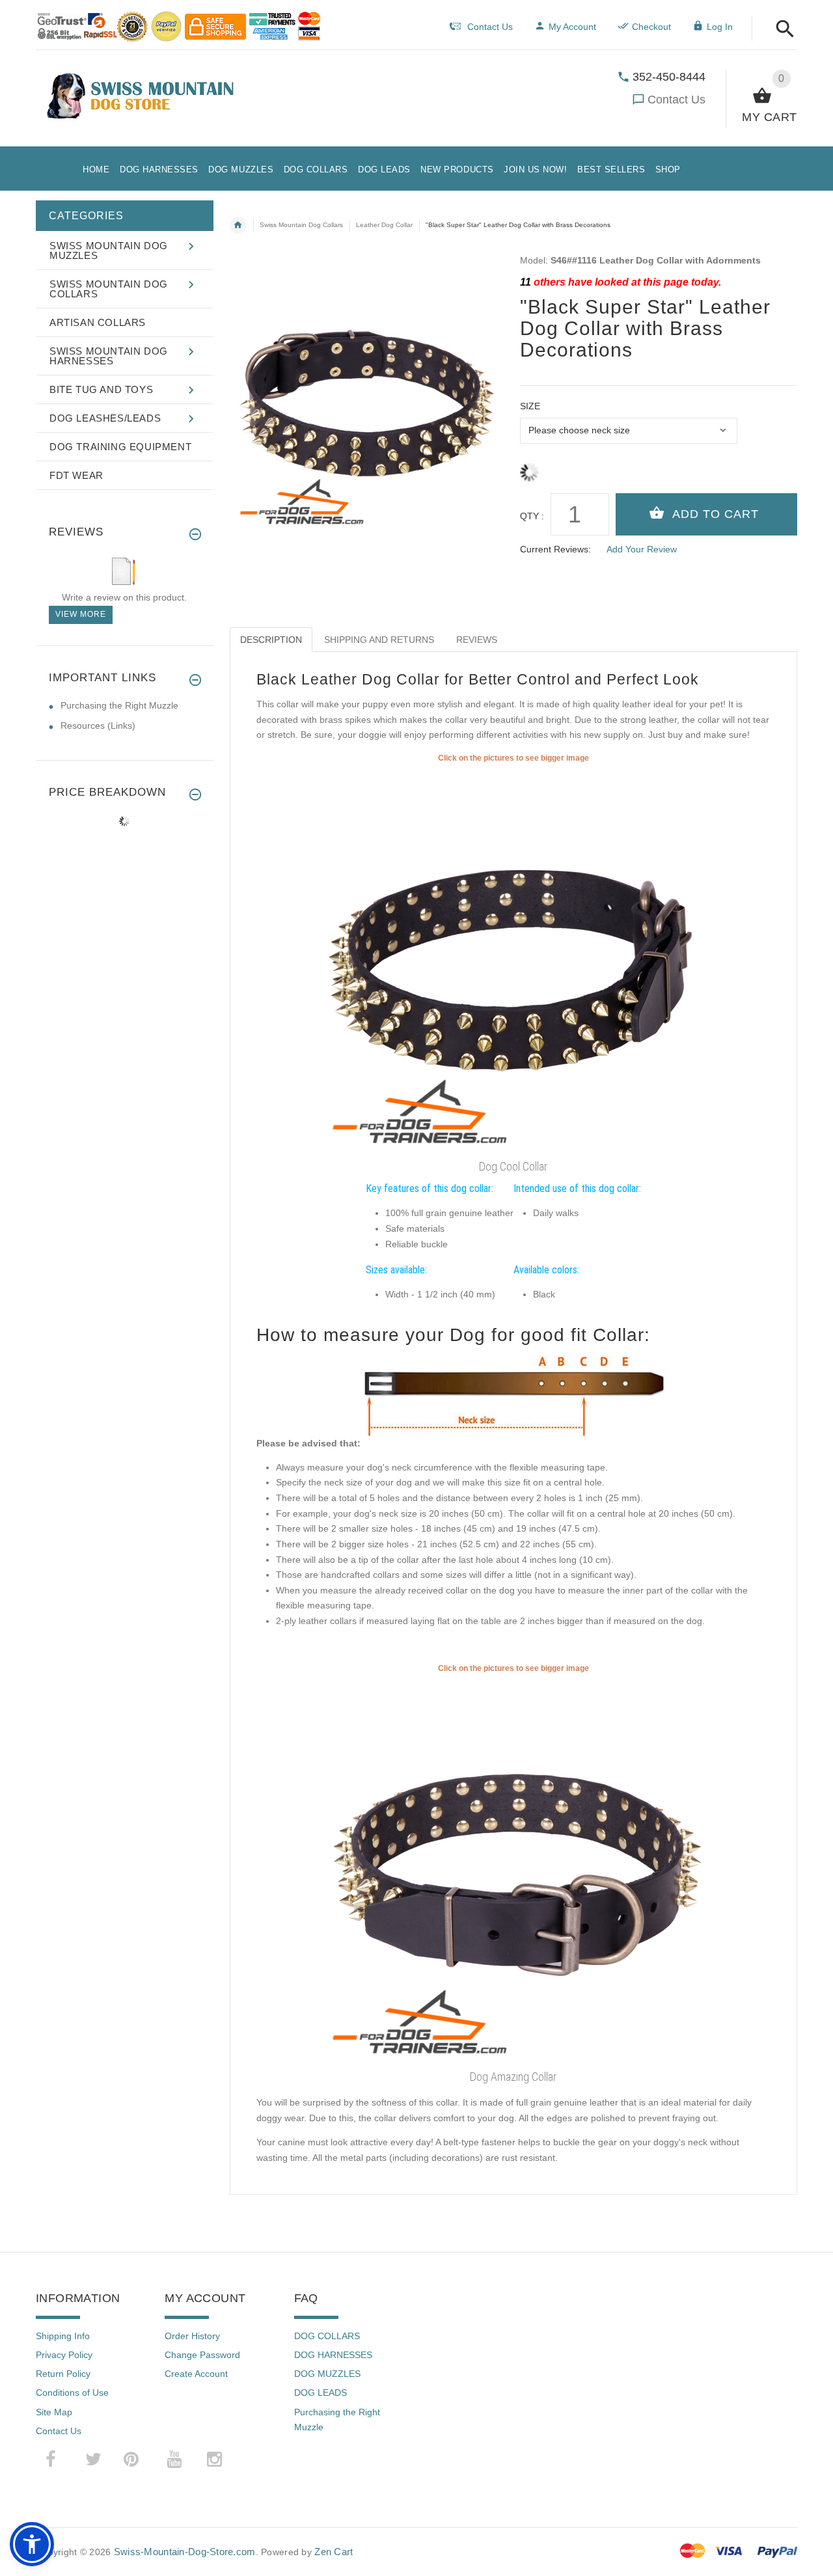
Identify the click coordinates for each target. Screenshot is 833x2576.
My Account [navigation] (572, 27)
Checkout (651, 27)
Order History (192, 2336)
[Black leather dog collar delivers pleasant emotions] (513, 1869)
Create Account (196, 2374)
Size (530, 406)
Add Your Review (642, 549)
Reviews (477, 640)
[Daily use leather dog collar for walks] (513, 959)
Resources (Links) (98, 725)
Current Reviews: (555, 549)
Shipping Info (63, 2336)
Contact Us (676, 100)
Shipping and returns (379, 640)
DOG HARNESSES (333, 2355)
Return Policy (63, 2374)
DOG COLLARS (327, 2336)
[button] (781, 30)
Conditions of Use (72, 2393)
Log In (720, 27)
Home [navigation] (238, 225)
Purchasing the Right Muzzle (119, 705)
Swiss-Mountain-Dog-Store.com (185, 2552)
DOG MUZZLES (327, 2374)
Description (271, 640)
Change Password (202, 2355)
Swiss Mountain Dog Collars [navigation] (301, 225)
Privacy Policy (64, 2355)
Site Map (54, 2412)
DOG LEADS (321, 2393)
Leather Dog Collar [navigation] (384, 225)
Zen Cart (334, 2552)
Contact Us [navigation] (490, 27)
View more (81, 614)
